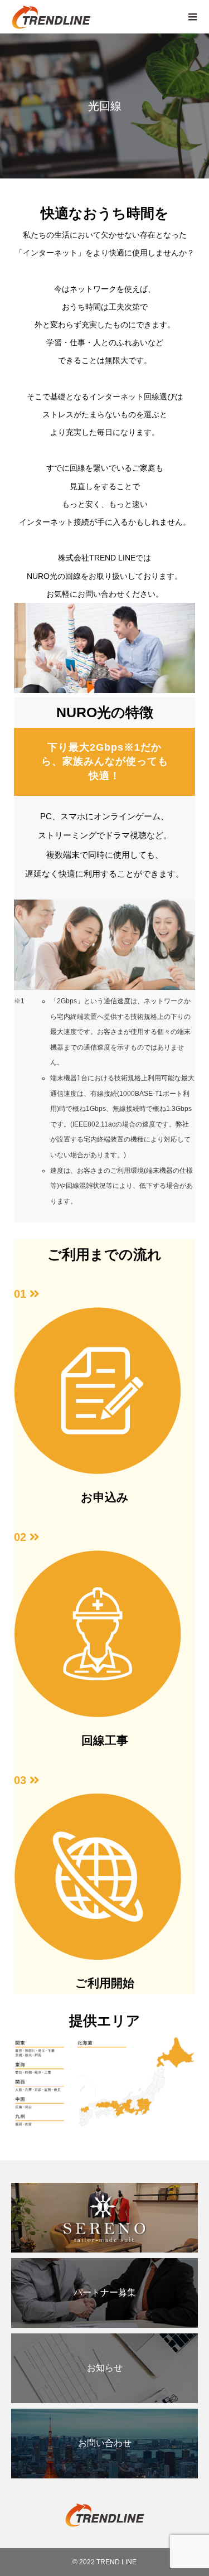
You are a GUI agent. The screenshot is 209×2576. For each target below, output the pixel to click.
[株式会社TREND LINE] (93, 17)
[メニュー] (192, 17)
